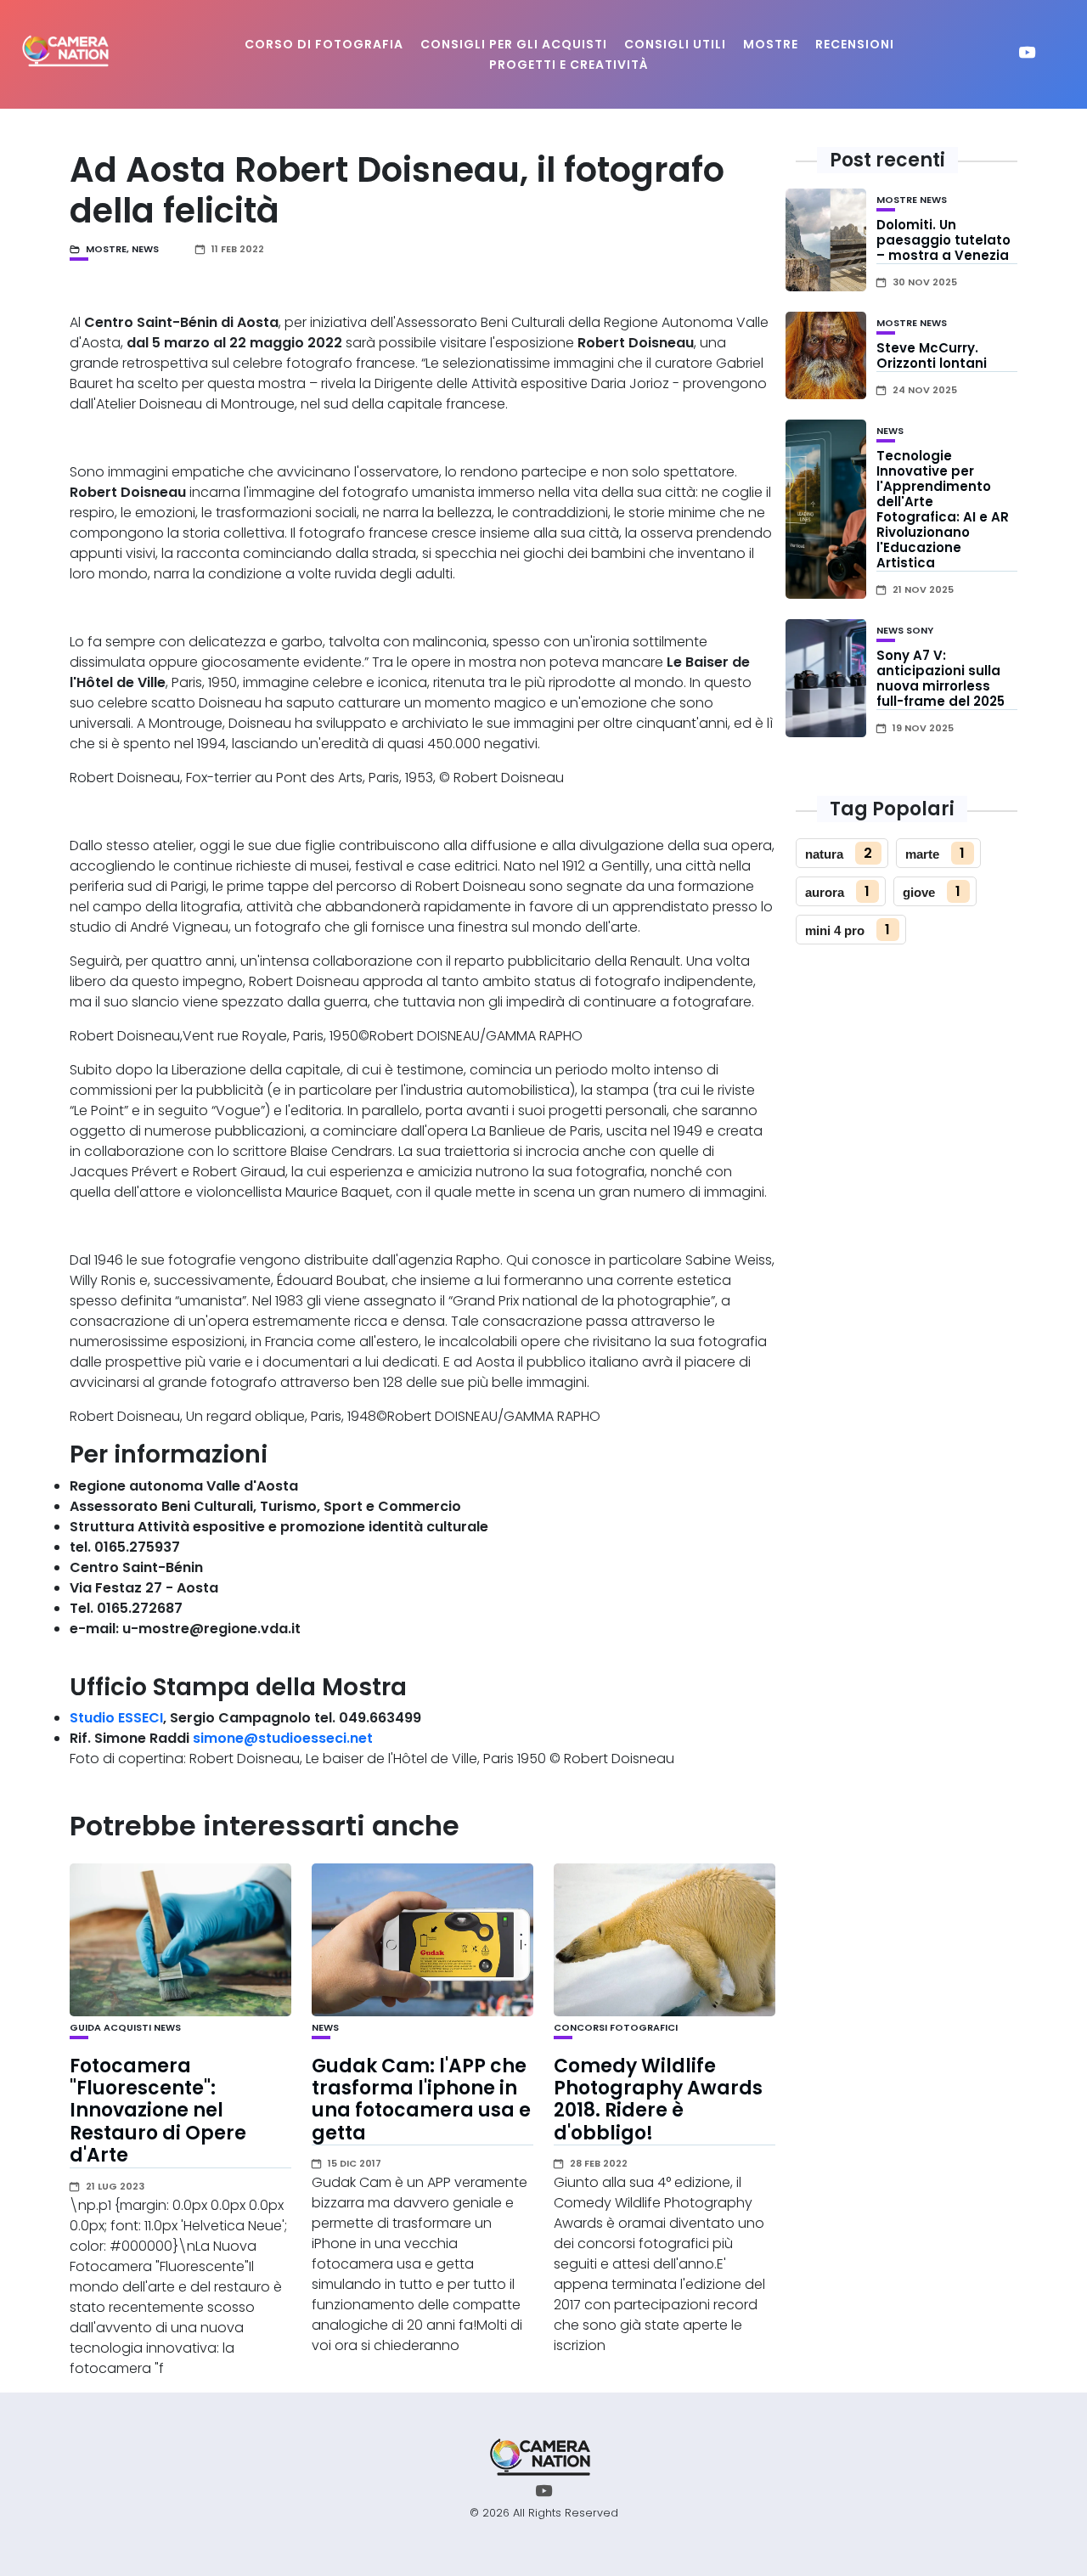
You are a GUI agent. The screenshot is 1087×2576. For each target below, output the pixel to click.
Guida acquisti (110, 2027)
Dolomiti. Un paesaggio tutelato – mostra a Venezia (943, 240)
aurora (825, 892)
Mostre (106, 249)
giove (919, 892)
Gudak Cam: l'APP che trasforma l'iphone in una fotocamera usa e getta (421, 2100)
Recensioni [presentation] (855, 44)
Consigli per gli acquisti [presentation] (514, 44)
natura (824, 854)
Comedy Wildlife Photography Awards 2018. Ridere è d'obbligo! (658, 2100)
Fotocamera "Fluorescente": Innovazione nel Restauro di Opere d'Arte (158, 2111)
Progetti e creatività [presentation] (569, 65)
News (145, 249)
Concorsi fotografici (616, 2027)
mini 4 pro (835, 930)
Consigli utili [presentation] (675, 44)
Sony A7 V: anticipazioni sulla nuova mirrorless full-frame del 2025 (941, 678)
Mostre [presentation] (771, 44)
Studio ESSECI (116, 1718)
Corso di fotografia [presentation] (324, 44)
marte (922, 854)
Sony (920, 630)
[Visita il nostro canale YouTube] (1027, 55)
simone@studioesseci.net (283, 1738)
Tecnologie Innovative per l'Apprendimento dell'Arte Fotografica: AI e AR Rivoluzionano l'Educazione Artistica (943, 509)
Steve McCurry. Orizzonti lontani (932, 355)
